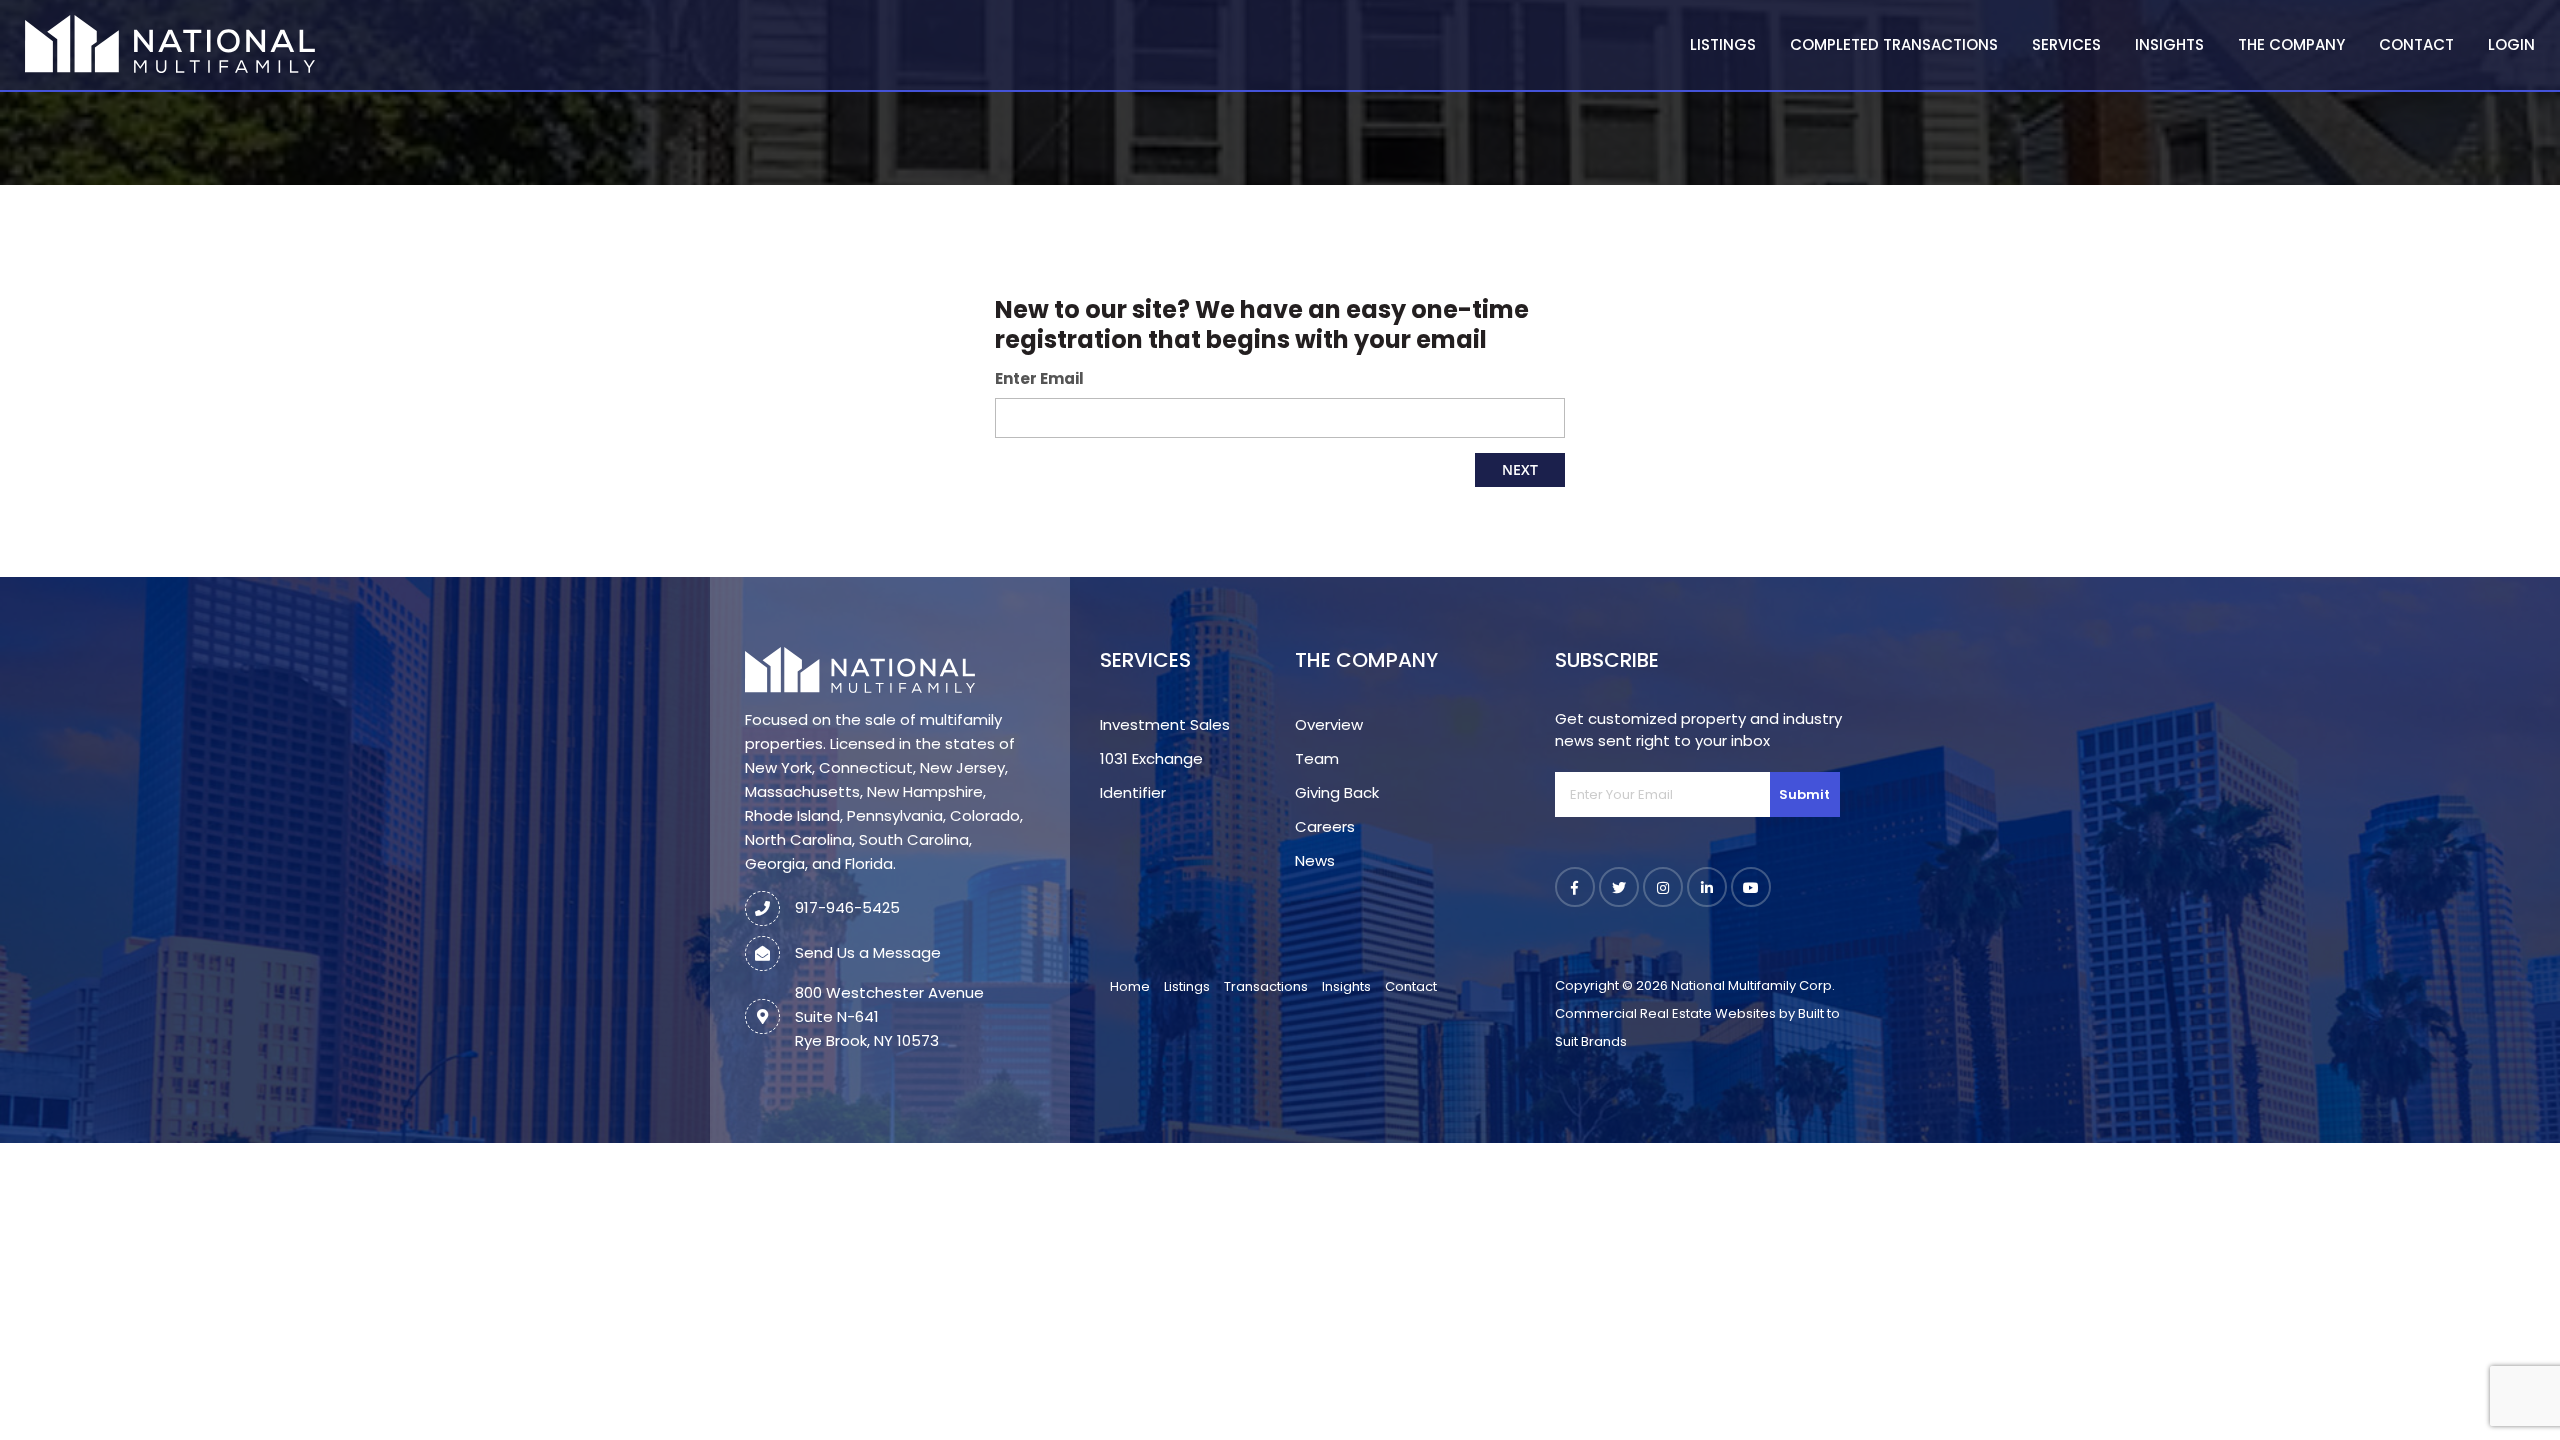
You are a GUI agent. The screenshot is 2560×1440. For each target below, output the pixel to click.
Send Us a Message (868, 952)
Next (1520, 469)
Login (2511, 44)
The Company (2291, 44)
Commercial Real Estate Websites (1665, 1013)
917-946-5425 (847, 907)
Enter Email (1039, 378)
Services (2066, 44)
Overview (1329, 724)
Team (1317, 758)
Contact (2416, 44)
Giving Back (1337, 792)
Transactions (1266, 986)
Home (1130, 986)
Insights (2169, 44)
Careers (1325, 826)
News (1315, 860)
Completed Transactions (1894, 44)
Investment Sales (1165, 724)
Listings (1723, 44)
